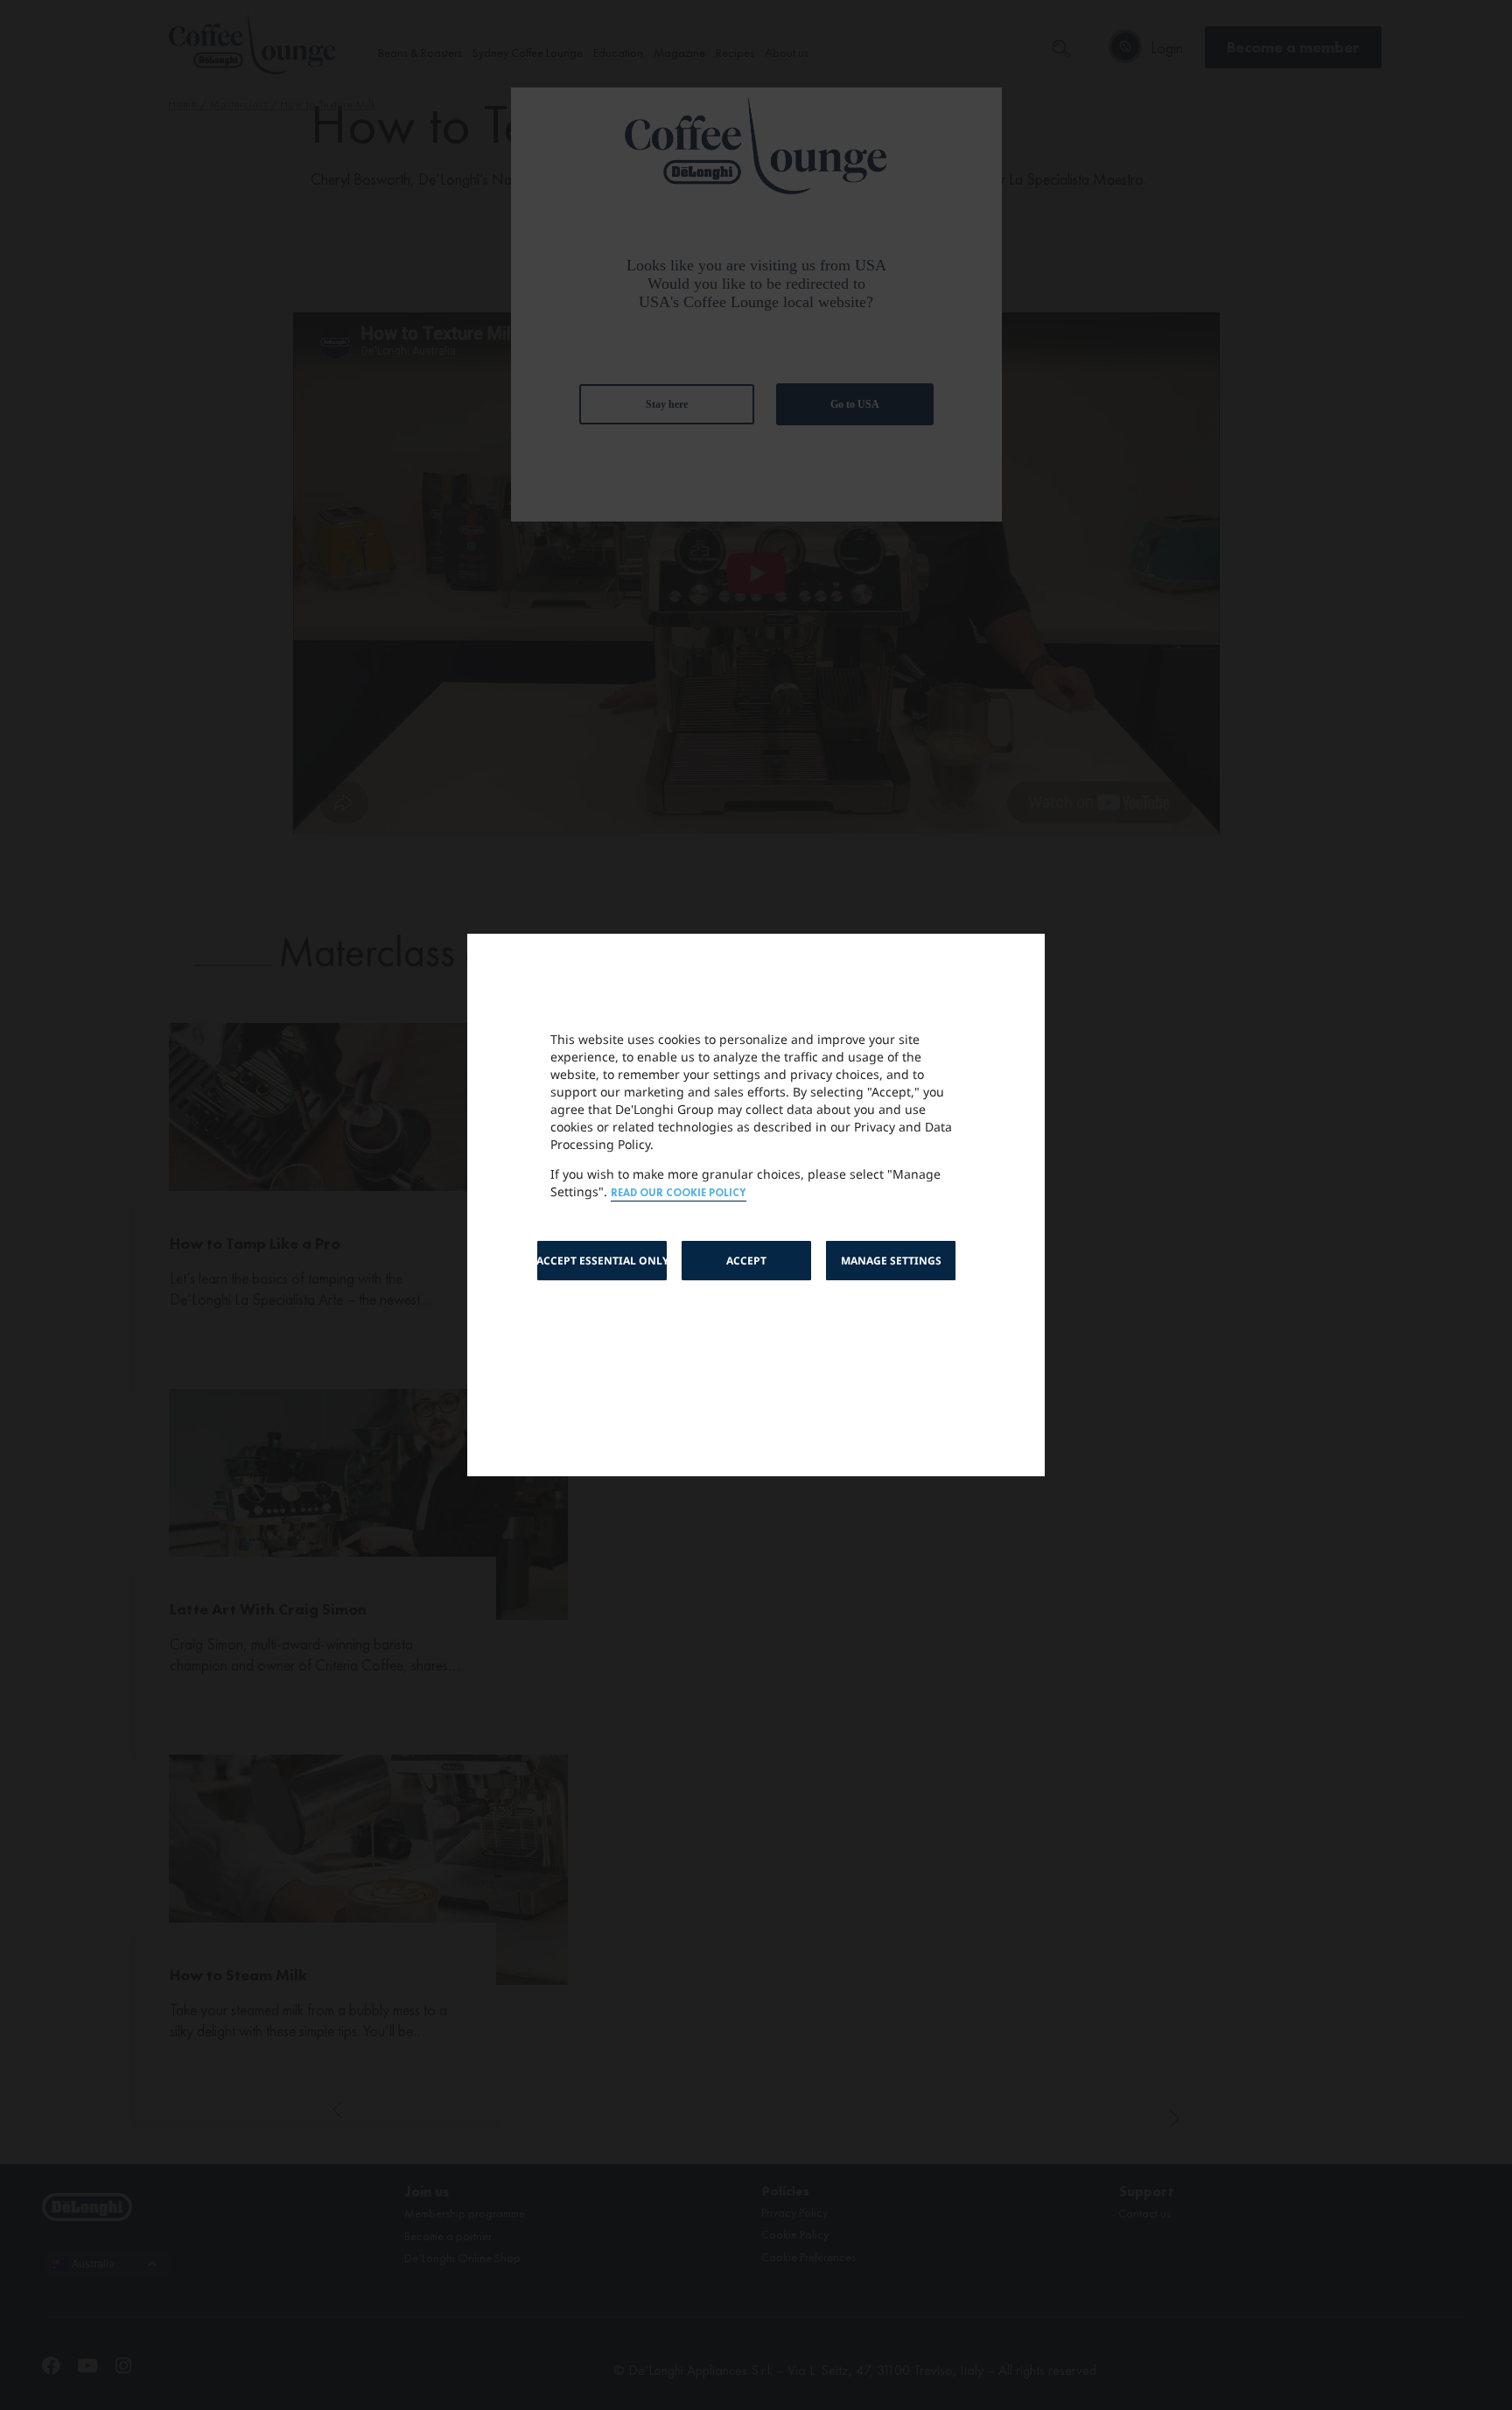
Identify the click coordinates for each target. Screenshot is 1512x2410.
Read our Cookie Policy (679, 1193)
